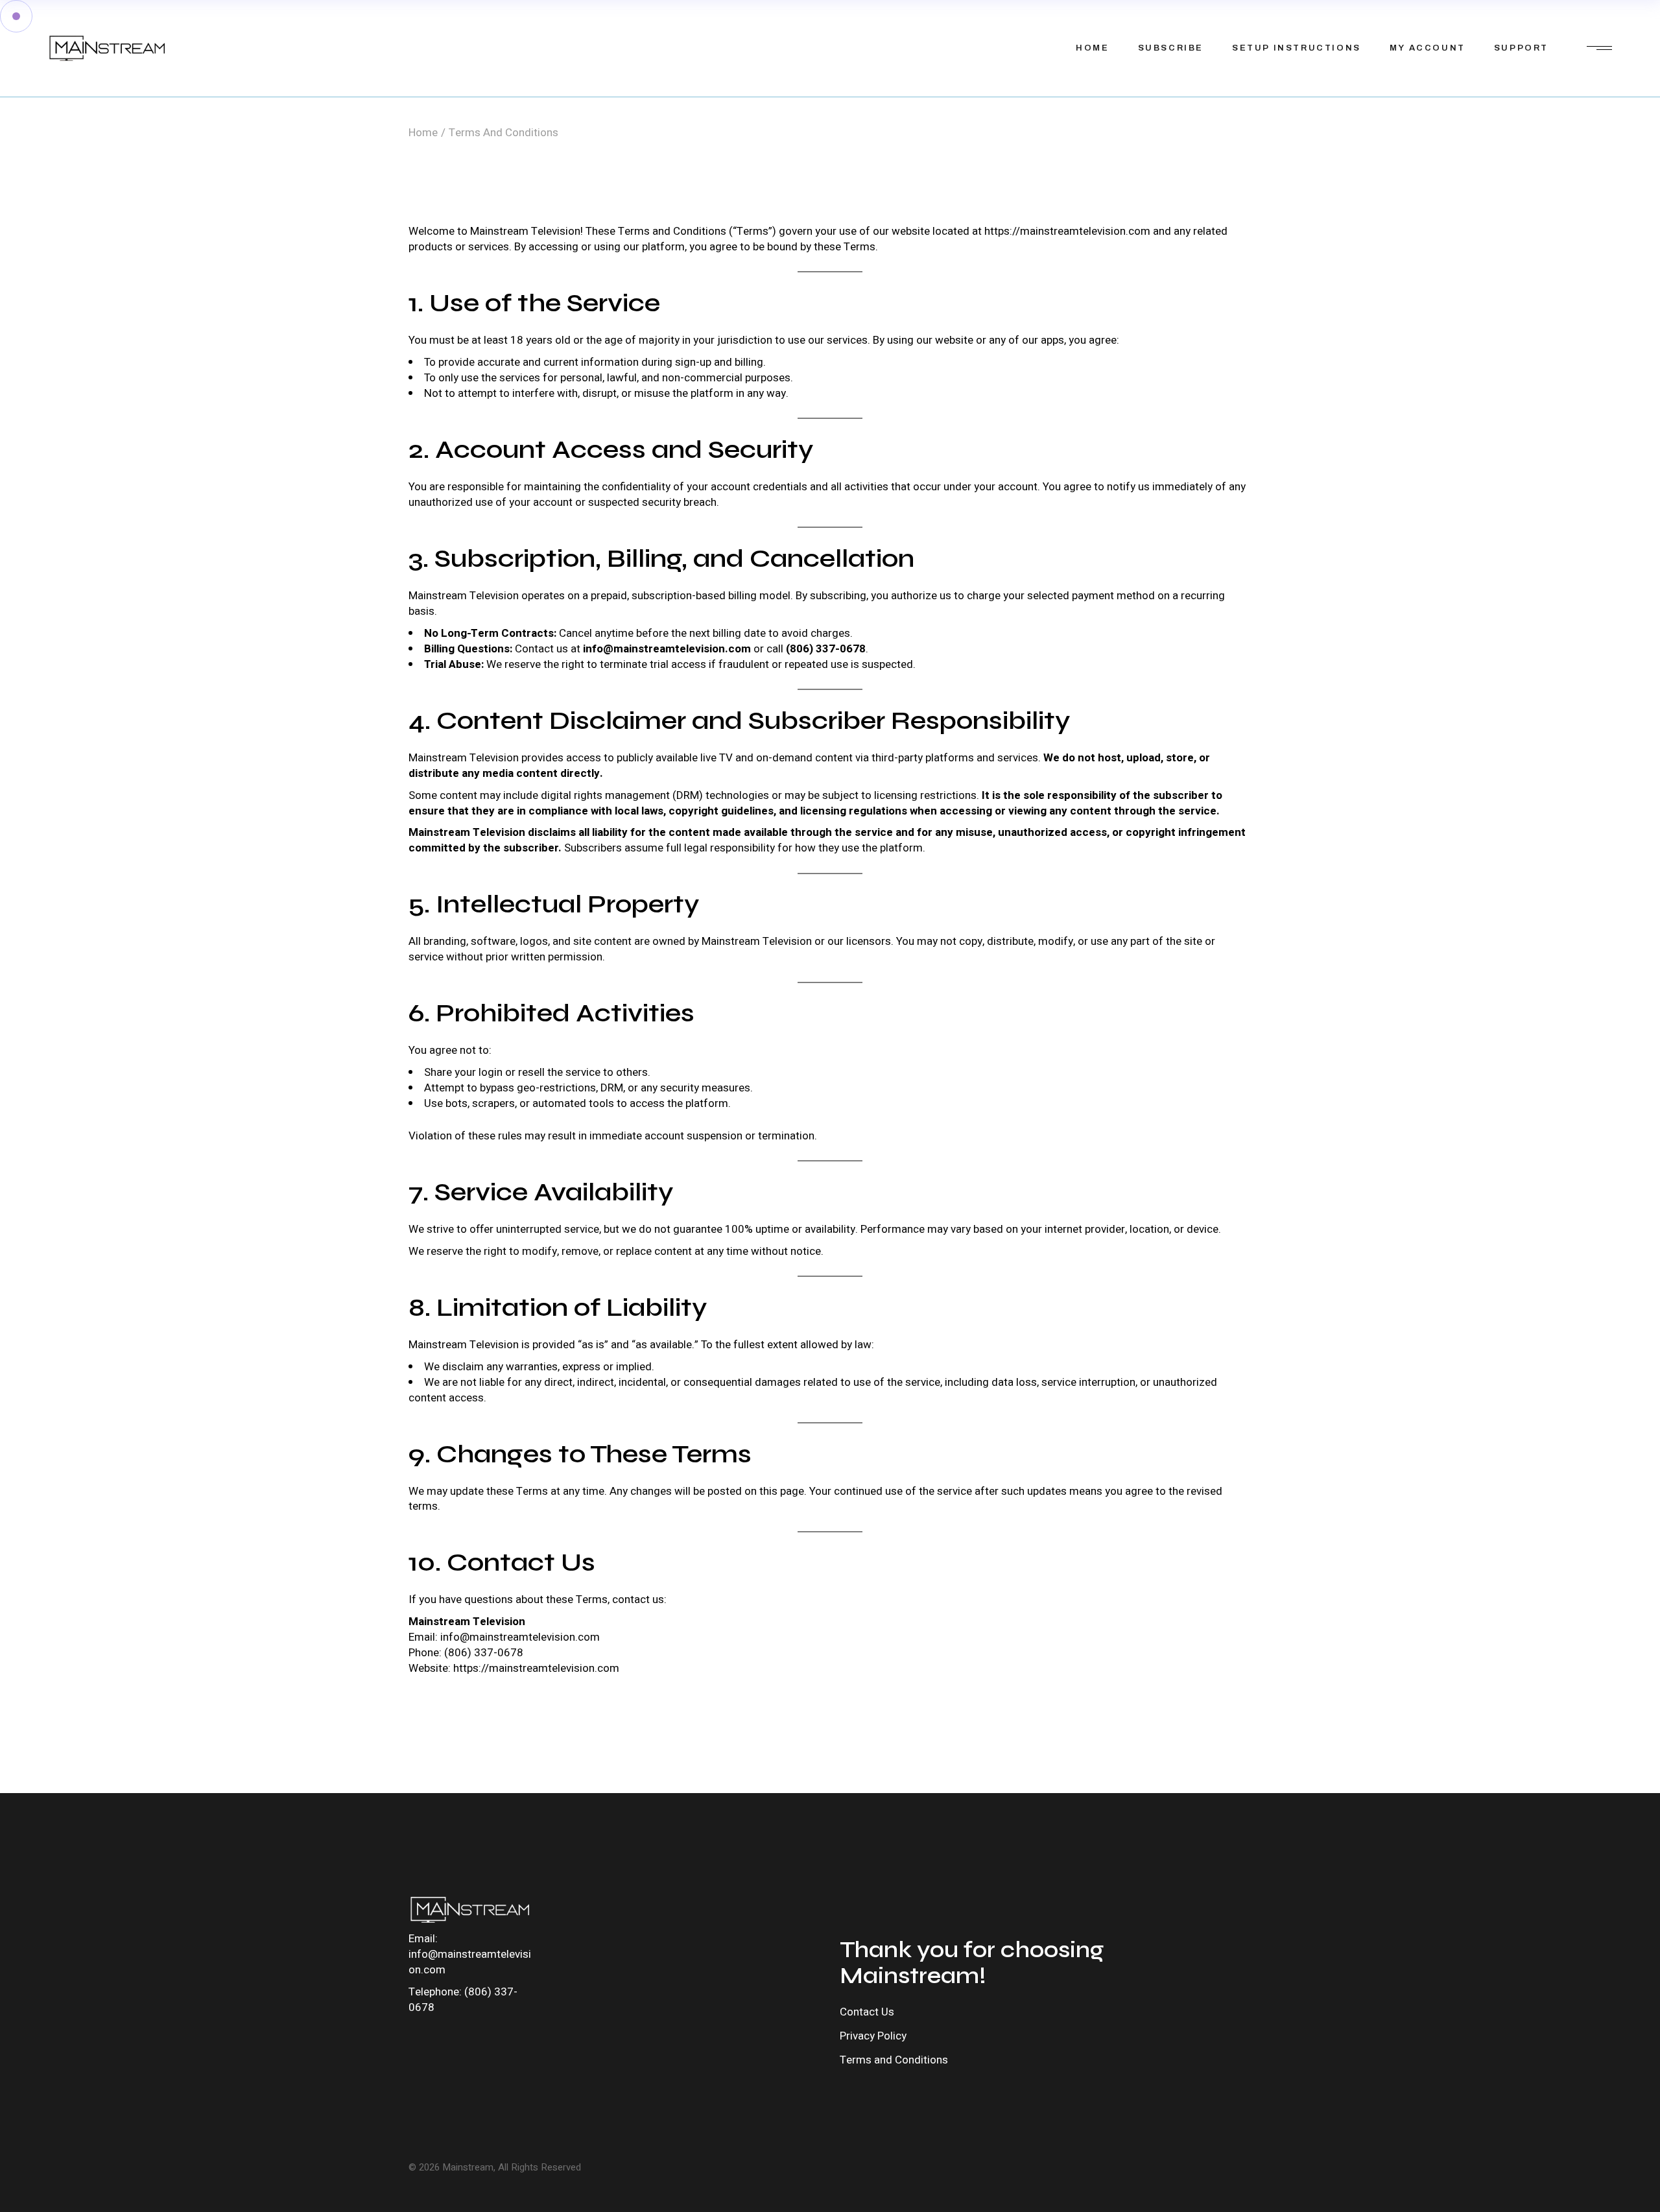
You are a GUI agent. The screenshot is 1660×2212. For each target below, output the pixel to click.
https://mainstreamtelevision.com (1067, 231)
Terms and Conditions (894, 2060)
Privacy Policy (873, 2036)
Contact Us (867, 2012)
